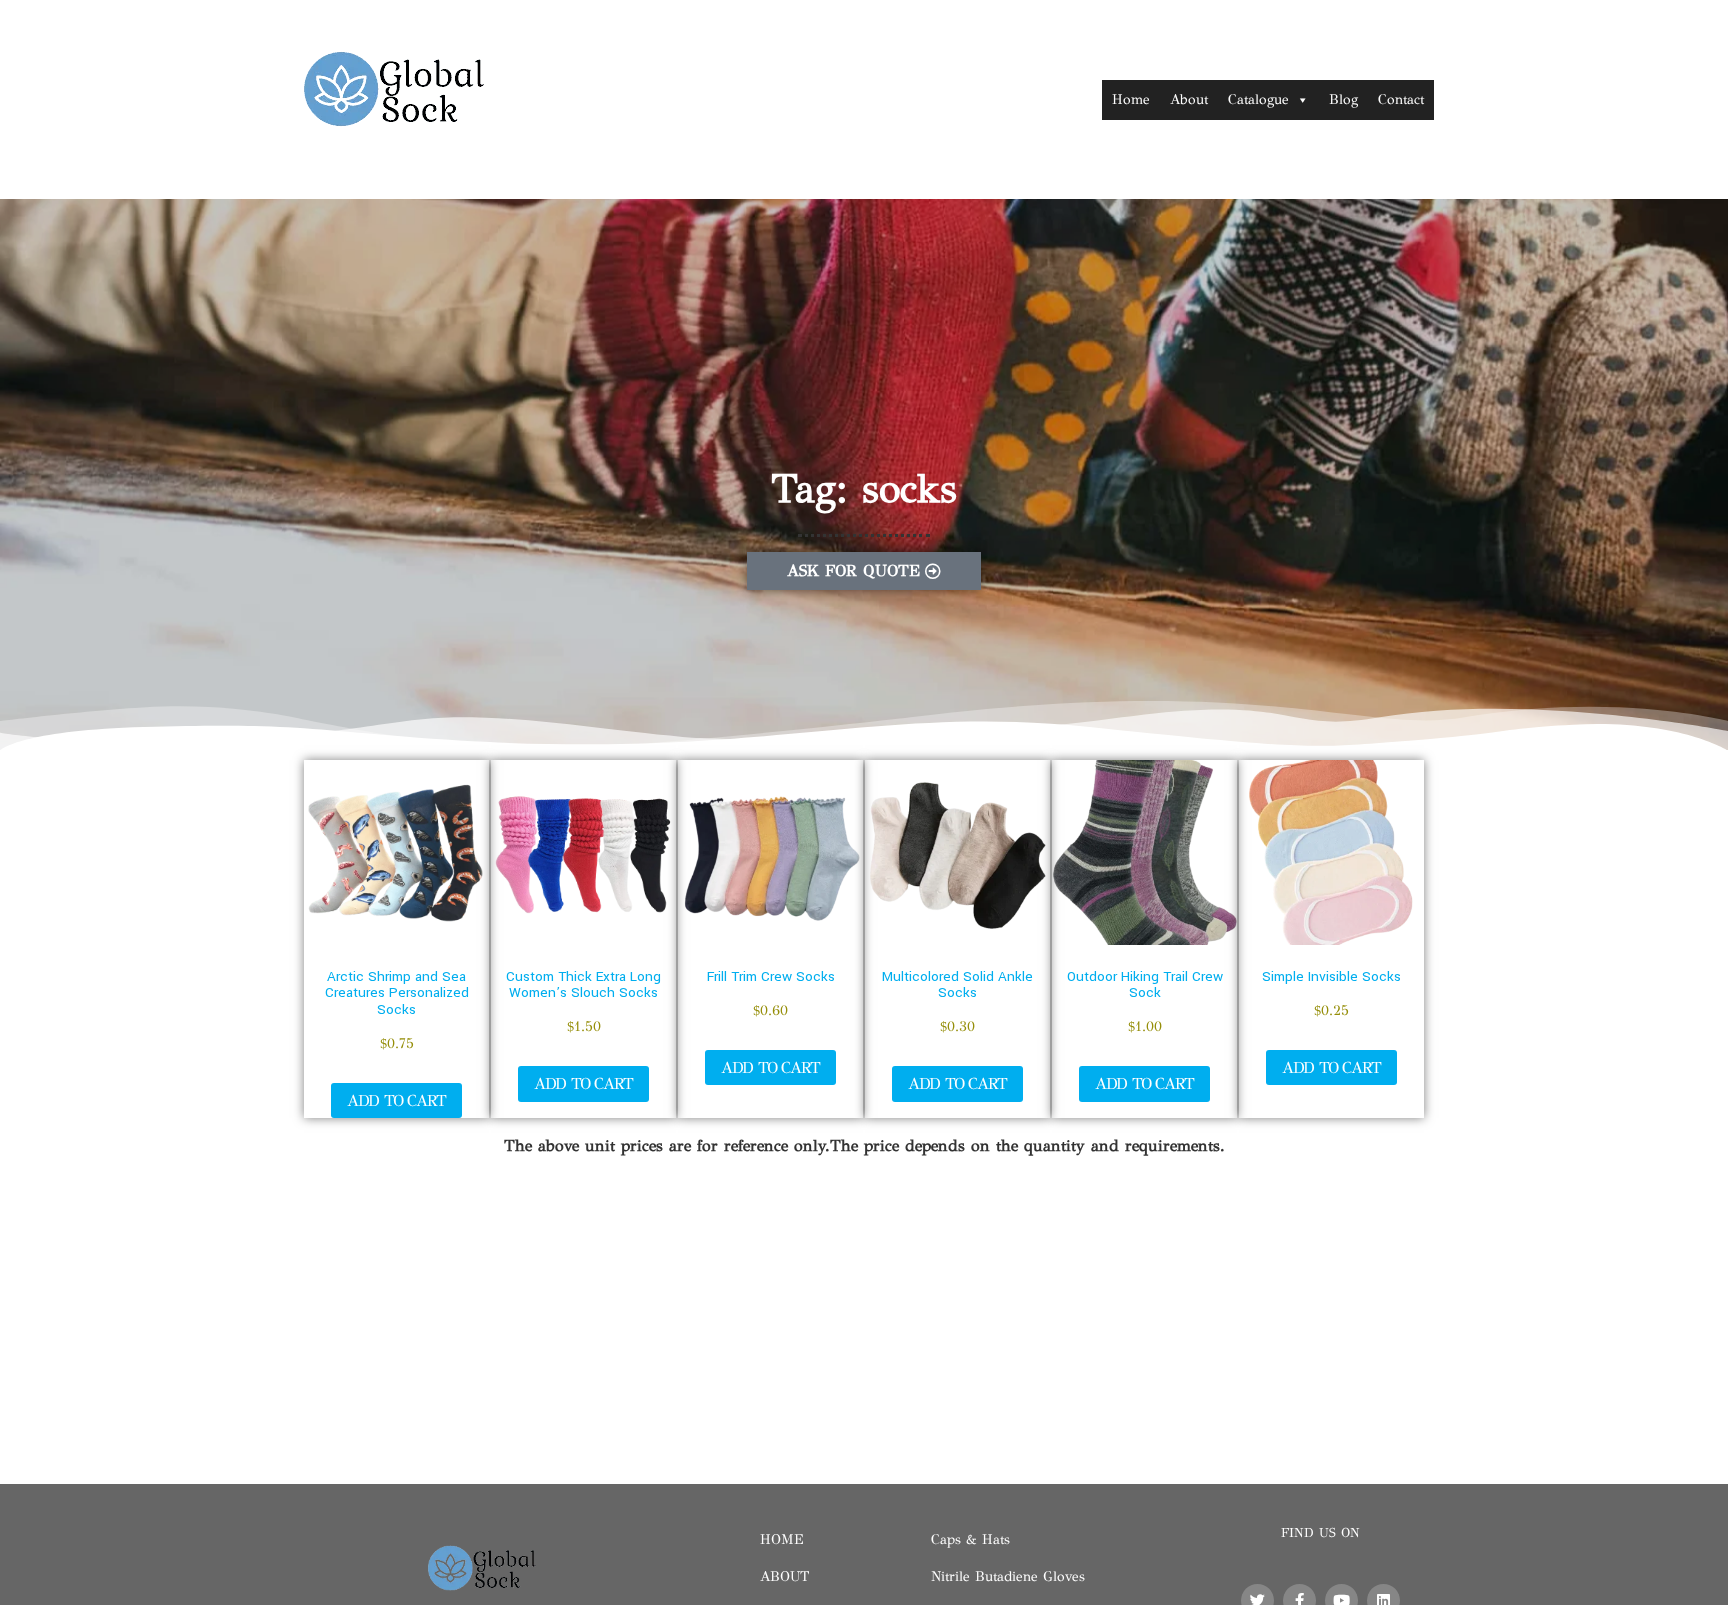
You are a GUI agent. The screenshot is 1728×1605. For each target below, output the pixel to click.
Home (1131, 99)
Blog (1343, 99)
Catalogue (1258, 99)
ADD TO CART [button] (396, 1100)
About (1189, 99)
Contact (1401, 99)
